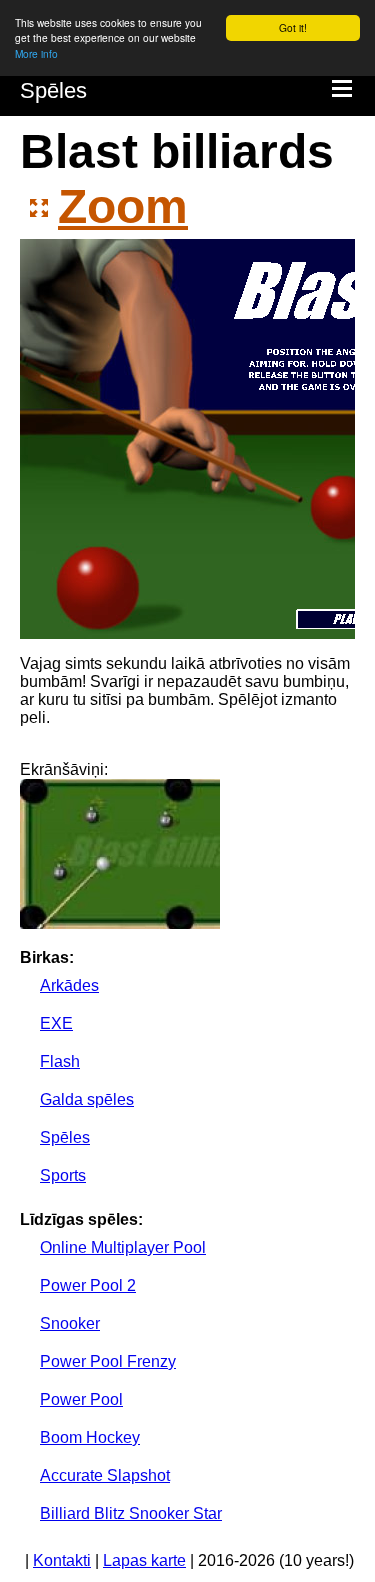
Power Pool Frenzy (108, 1361)
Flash (60, 1061)
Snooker (70, 1323)
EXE (56, 1023)
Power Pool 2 (88, 1285)
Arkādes (69, 985)
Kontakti (62, 1560)
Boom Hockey (90, 1437)
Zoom (123, 206)
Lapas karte (144, 1560)
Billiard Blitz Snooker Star (131, 1513)
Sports (63, 1175)
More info (36, 53)
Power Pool (81, 1399)
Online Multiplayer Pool (123, 1247)
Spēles (53, 90)
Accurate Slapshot (105, 1475)
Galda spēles (87, 1099)
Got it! (293, 27)
